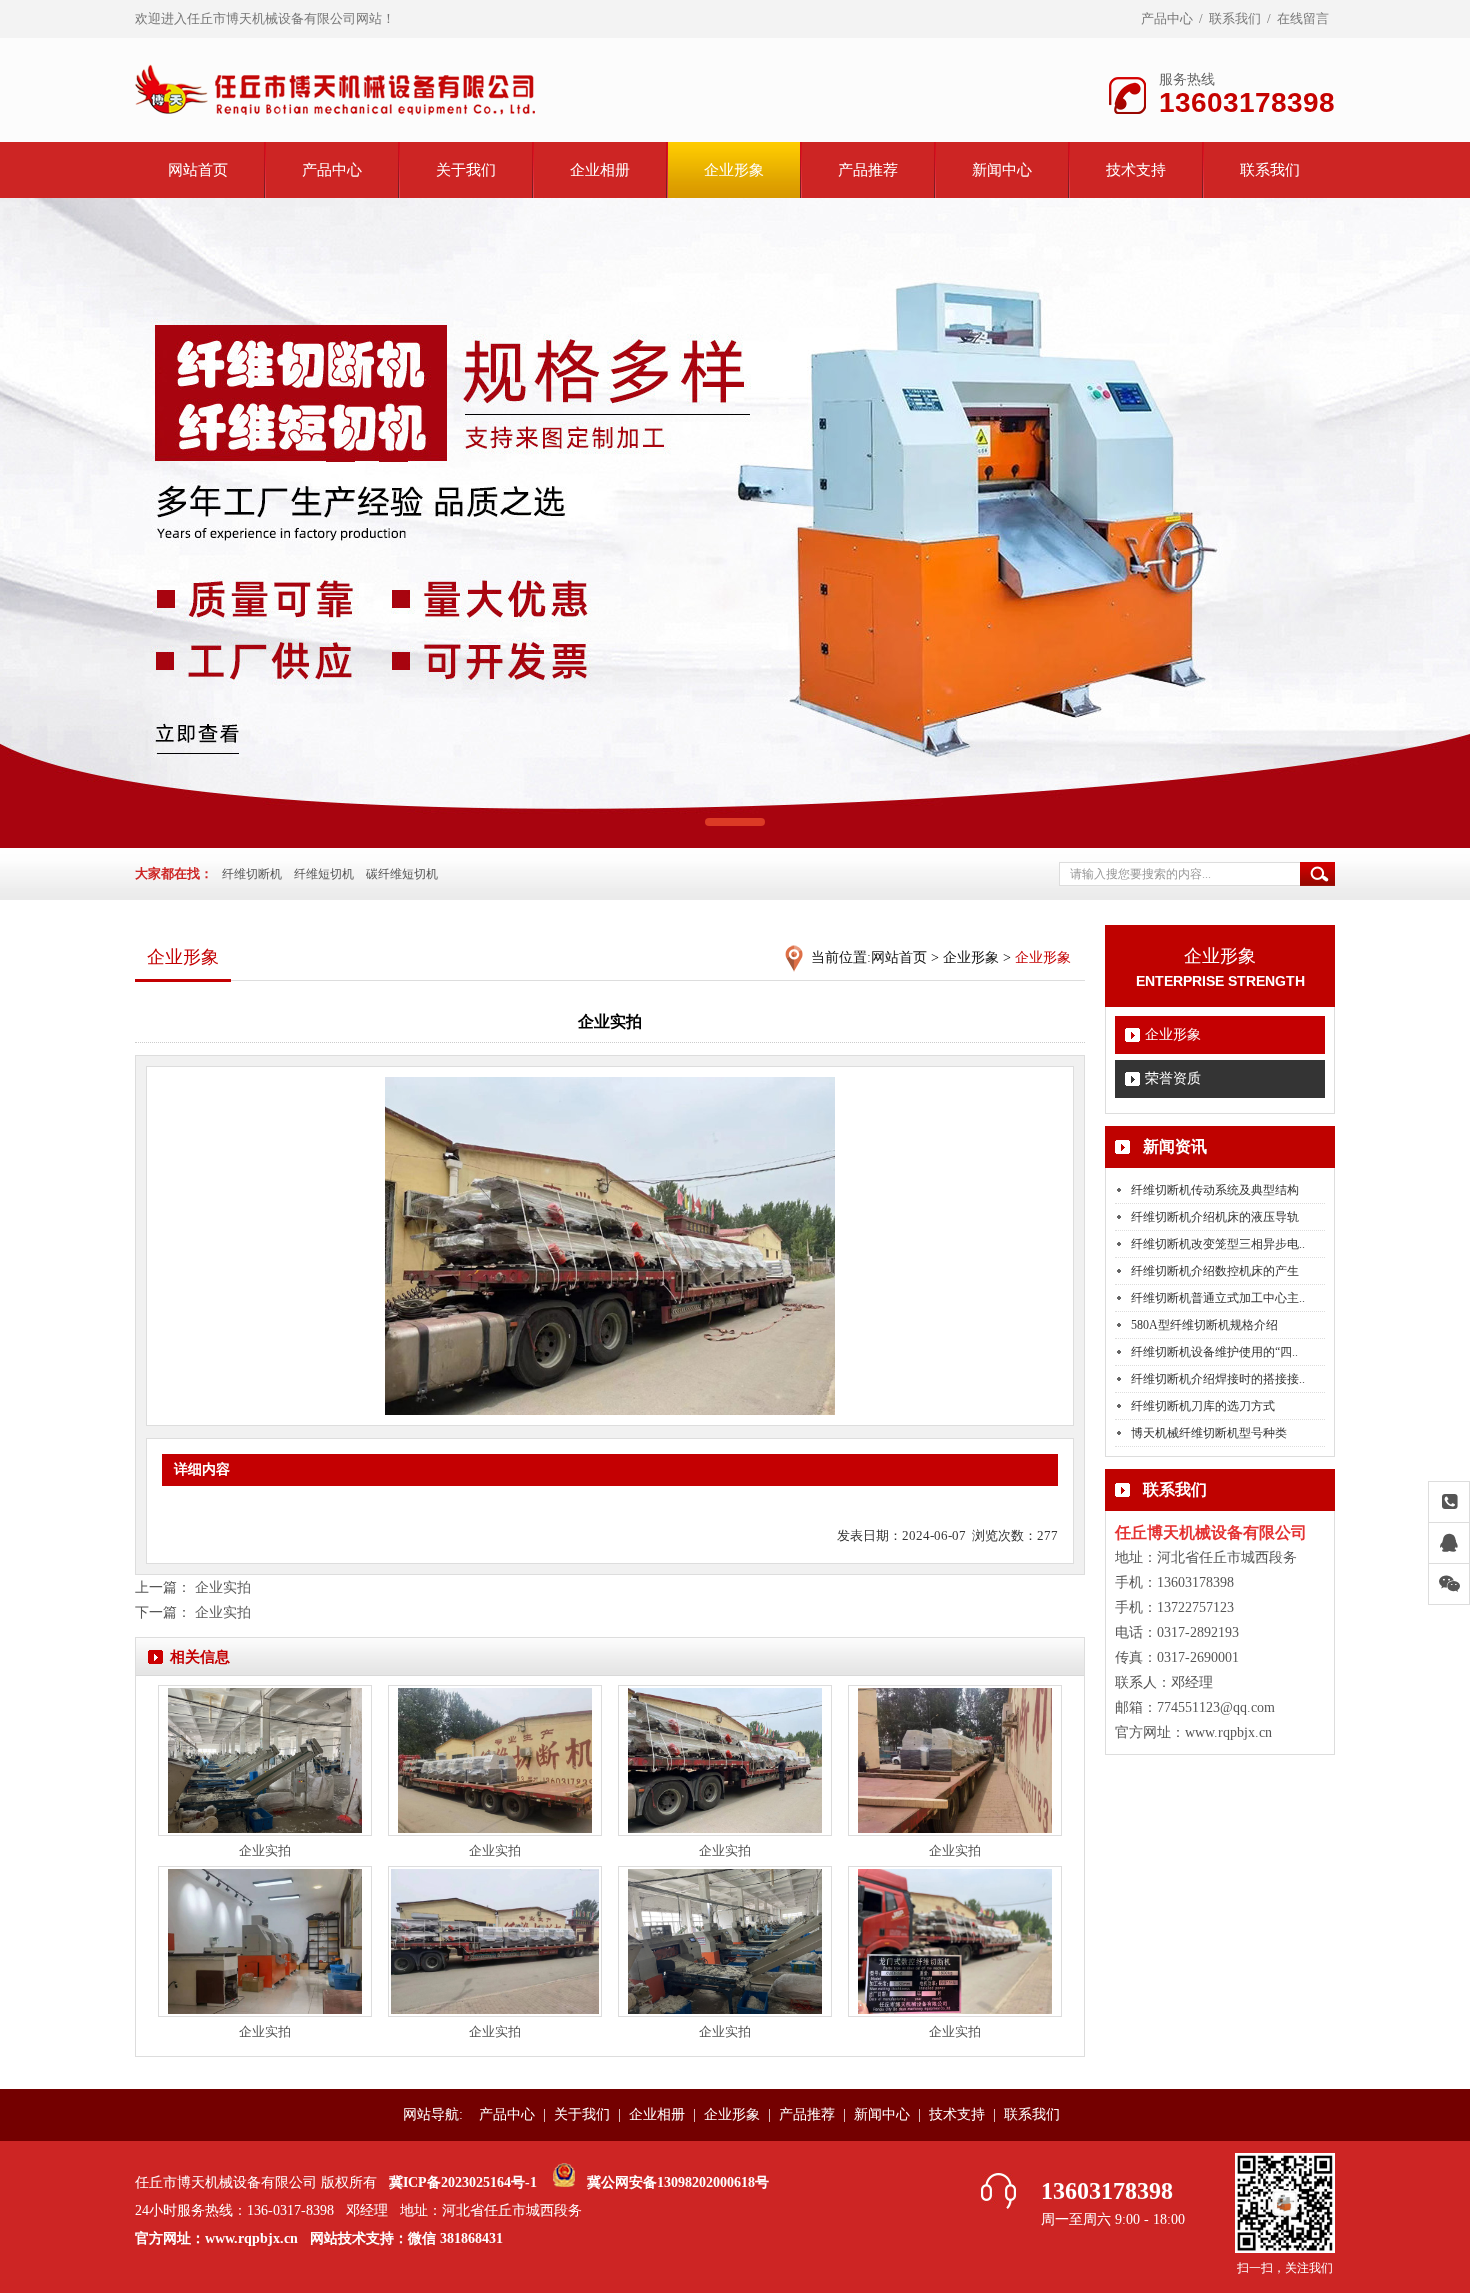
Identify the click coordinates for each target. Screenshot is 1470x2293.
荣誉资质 (1173, 1078)
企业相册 (600, 170)
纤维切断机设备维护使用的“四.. (1214, 1352)
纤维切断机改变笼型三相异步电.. (1218, 1244)
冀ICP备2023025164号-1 (463, 2182)
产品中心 (1167, 18)
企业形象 (734, 170)
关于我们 (466, 170)
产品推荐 (868, 170)
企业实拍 (223, 1587)
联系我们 (1235, 18)
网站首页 (198, 170)
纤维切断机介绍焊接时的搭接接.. (1218, 1379)
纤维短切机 (324, 874)
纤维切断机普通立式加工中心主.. (1218, 1298)
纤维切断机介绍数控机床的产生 (1215, 1271)
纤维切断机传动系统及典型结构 (1215, 1190)
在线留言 (1303, 18)
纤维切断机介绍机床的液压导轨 (1215, 1217)
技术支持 (1136, 170)
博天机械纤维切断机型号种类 (1209, 1433)
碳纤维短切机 (402, 874)
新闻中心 (1002, 170)
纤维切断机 (252, 874)
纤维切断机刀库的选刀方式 (1203, 1406)
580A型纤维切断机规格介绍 (1204, 1325)
